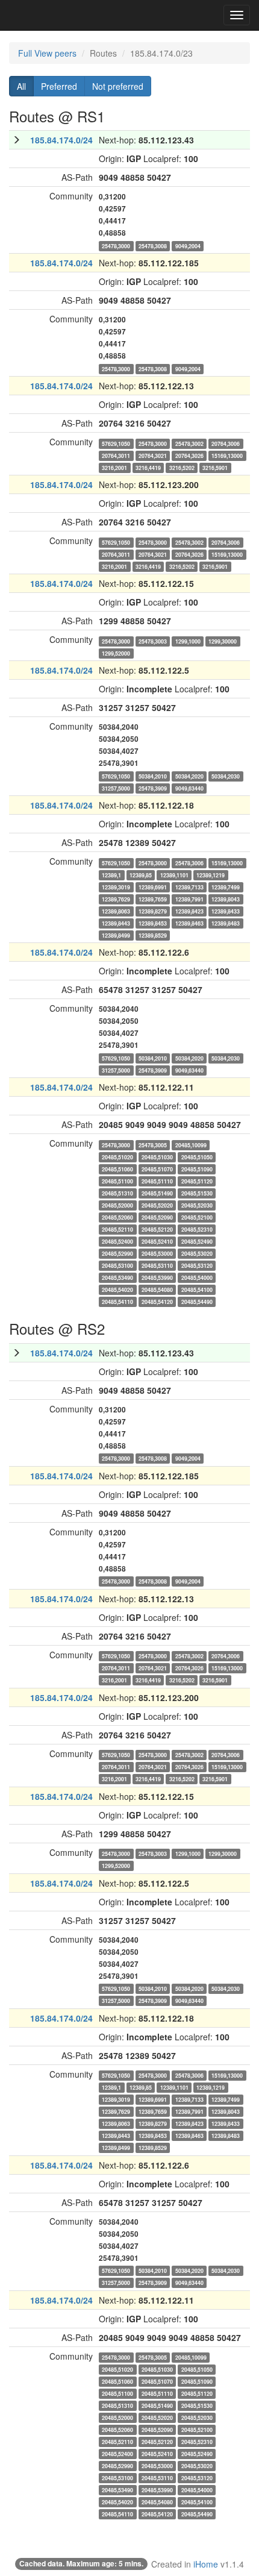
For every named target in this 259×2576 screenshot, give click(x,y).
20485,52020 (157, 1205)
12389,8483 (226, 923)
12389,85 (141, 875)
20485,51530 (197, 1193)
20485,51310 (117, 1193)
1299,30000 (223, 641)
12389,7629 (116, 899)
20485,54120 (157, 1301)
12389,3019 (116, 887)
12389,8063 (116, 911)
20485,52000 (117, 1205)
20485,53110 (157, 1265)
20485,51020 (117, 1157)
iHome (206, 2564)
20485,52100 (197, 1217)
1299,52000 (116, 653)
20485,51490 (157, 1193)
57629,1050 (116, 443)
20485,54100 (197, 1289)
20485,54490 (197, 1301)
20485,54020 (117, 1289)
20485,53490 (117, 1277)
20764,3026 (189, 455)
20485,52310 (197, 1229)
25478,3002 (189, 443)
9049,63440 (189, 788)
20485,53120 (197, 1265)
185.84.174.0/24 (61, 140)
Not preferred (118, 86)
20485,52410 (157, 1241)
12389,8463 (189, 923)
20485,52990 (117, 1253)
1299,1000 (188, 641)
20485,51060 (117, 1169)
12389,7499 (226, 887)
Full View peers (47, 53)
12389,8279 (153, 911)
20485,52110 (117, 1229)
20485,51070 (157, 1169)
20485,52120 (157, 1229)
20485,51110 (157, 1181)
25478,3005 (153, 1145)
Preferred (59, 86)
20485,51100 (117, 1181)
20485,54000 (197, 1277)
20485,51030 (157, 1157)
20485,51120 (197, 1181)
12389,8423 (189, 911)
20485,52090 (157, 1217)
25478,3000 (116, 246)
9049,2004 (188, 246)
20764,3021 (153, 455)
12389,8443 (116, 923)
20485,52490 (197, 1241)
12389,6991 (153, 887)
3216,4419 (148, 467)
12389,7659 (153, 899)
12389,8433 (226, 911)
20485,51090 (197, 1169)
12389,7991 (189, 899)
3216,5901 (215, 467)
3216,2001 (114, 467)
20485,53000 (157, 1253)
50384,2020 (189, 776)
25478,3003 (153, 641)
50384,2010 (153, 776)
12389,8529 (153, 935)
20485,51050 (197, 1157)
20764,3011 (116, 455)
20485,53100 (117, 1265)
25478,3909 (153, 788)
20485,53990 (157, 1277)
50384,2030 (226, 776)
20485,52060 (117, 1217)
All (21, 86)
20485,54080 (157, 1289)
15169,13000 (227, 455)
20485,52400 (117, 1241)
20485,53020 (197, 1253)
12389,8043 (226, 899)
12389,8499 (116, 935)
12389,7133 (189, 887)
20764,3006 (226, 443)
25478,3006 (189, 863)
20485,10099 (191, 1145)
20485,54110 (117, 1301)
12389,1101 (174, 875)
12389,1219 (211, 875)
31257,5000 (116, 788)
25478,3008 (153, 246)
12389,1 (111, 875)
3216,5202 (182, 467)
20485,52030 (197, 1205)
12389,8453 (153, 923)
